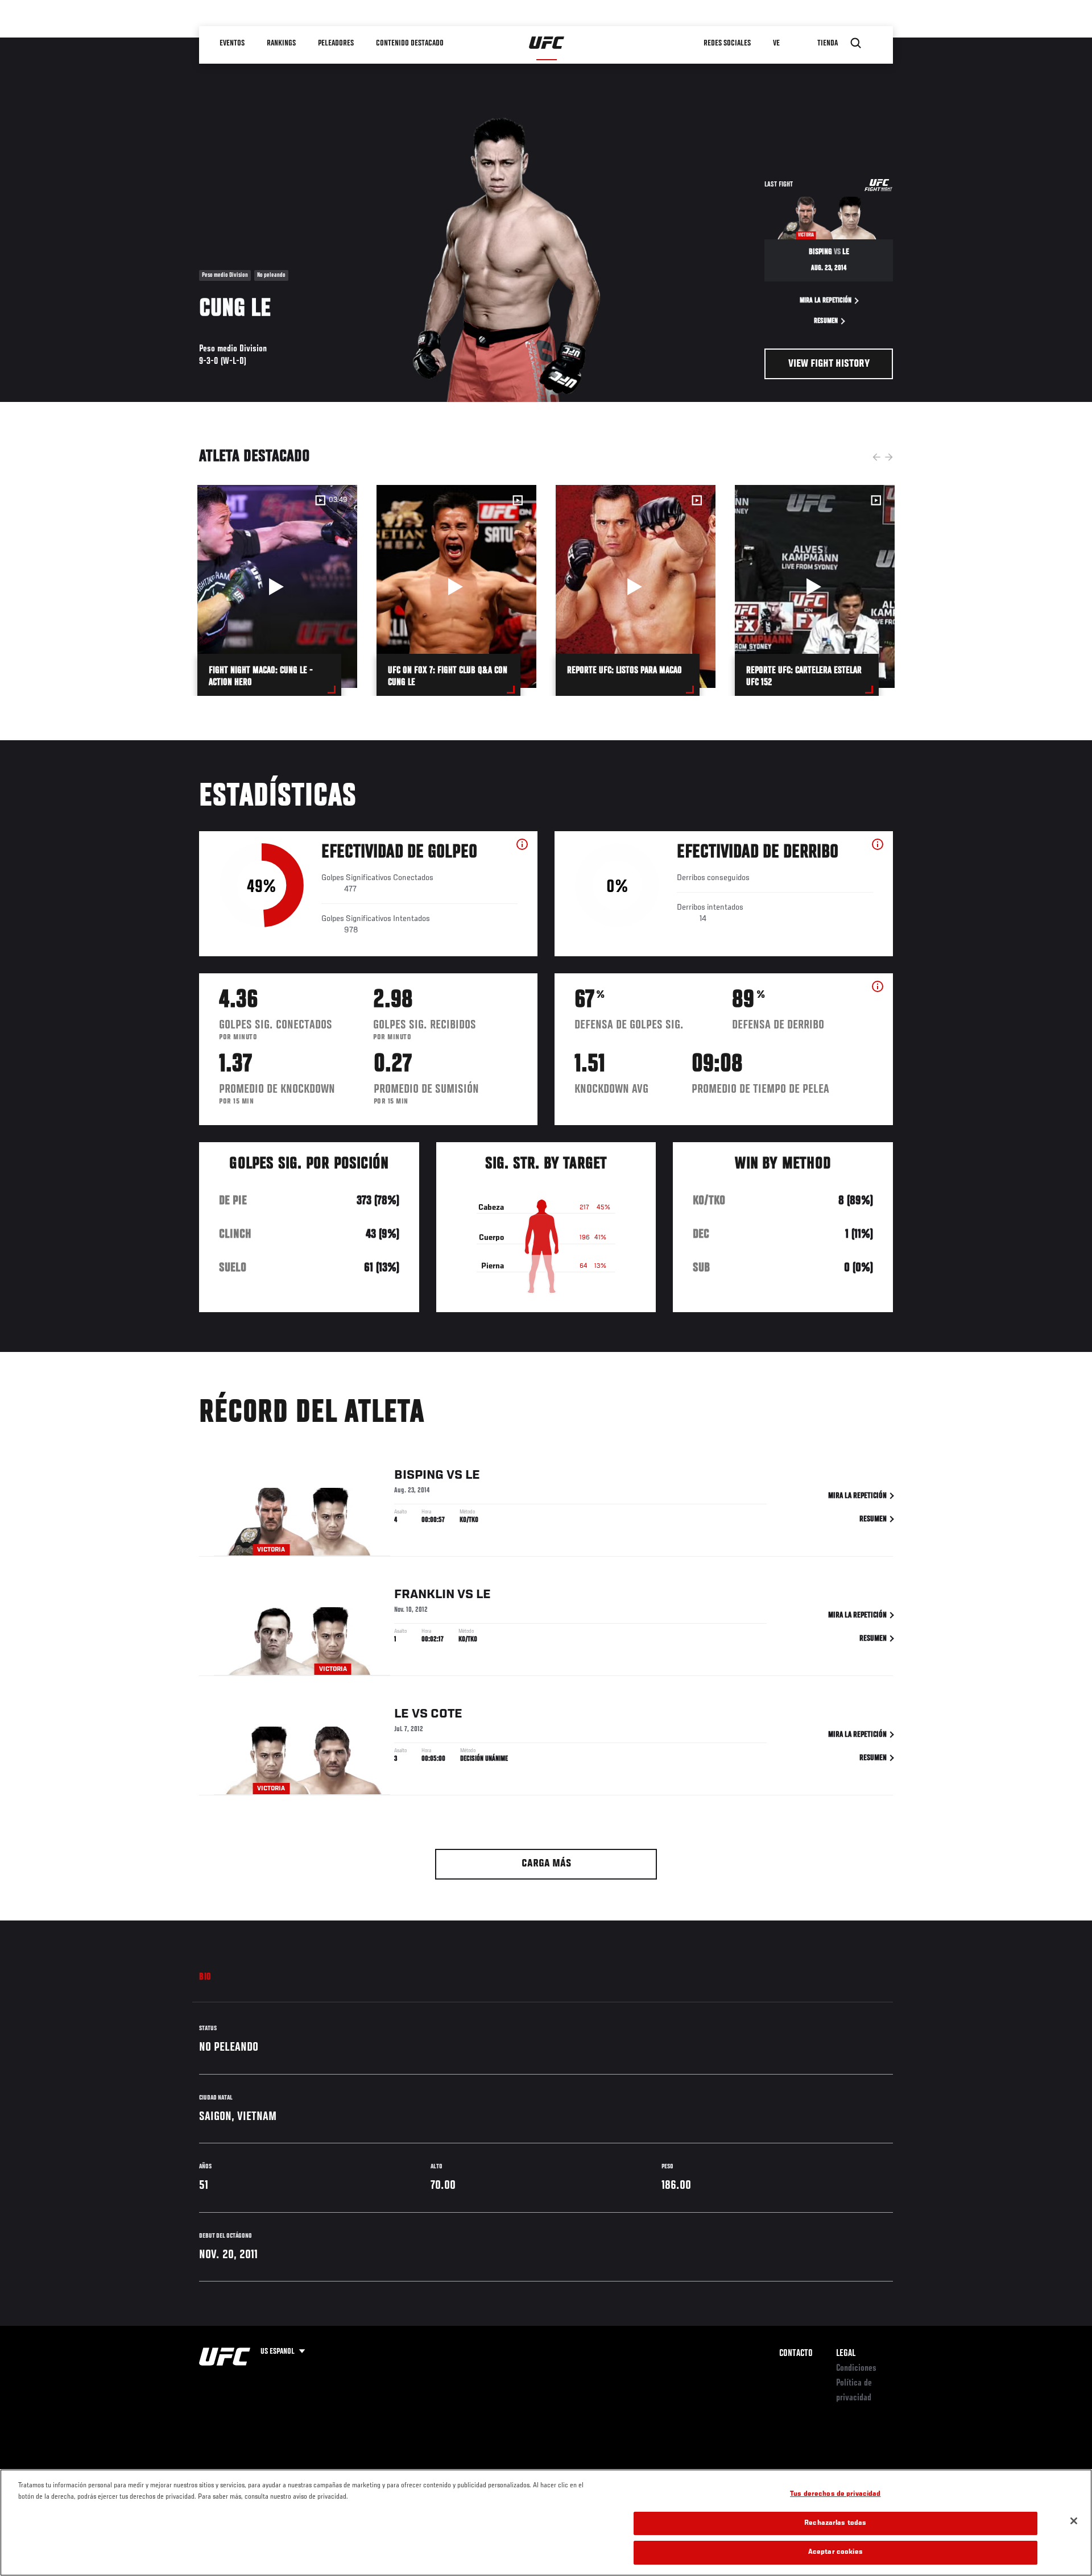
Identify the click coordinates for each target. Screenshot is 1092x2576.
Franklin (424, 1595)
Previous (876, 457)
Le (473, 1475)
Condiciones (856, 2368)
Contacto (796, 2354)
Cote (446, 1714)
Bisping (419, 1475)
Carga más (546, 1864)
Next (889, 457)
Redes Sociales (727, 43)
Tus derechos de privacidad (835, 2494)
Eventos (232, 43)
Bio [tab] (205, 1977)
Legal (846, 2354)
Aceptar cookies (835, 2552)
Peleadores (336, 43)
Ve (776, 43)
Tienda (828, 43)
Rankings (281, 43)
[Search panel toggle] (856, 43)
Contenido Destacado (410, 43)
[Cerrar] (1074, 2521)
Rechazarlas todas (835, 2523)
